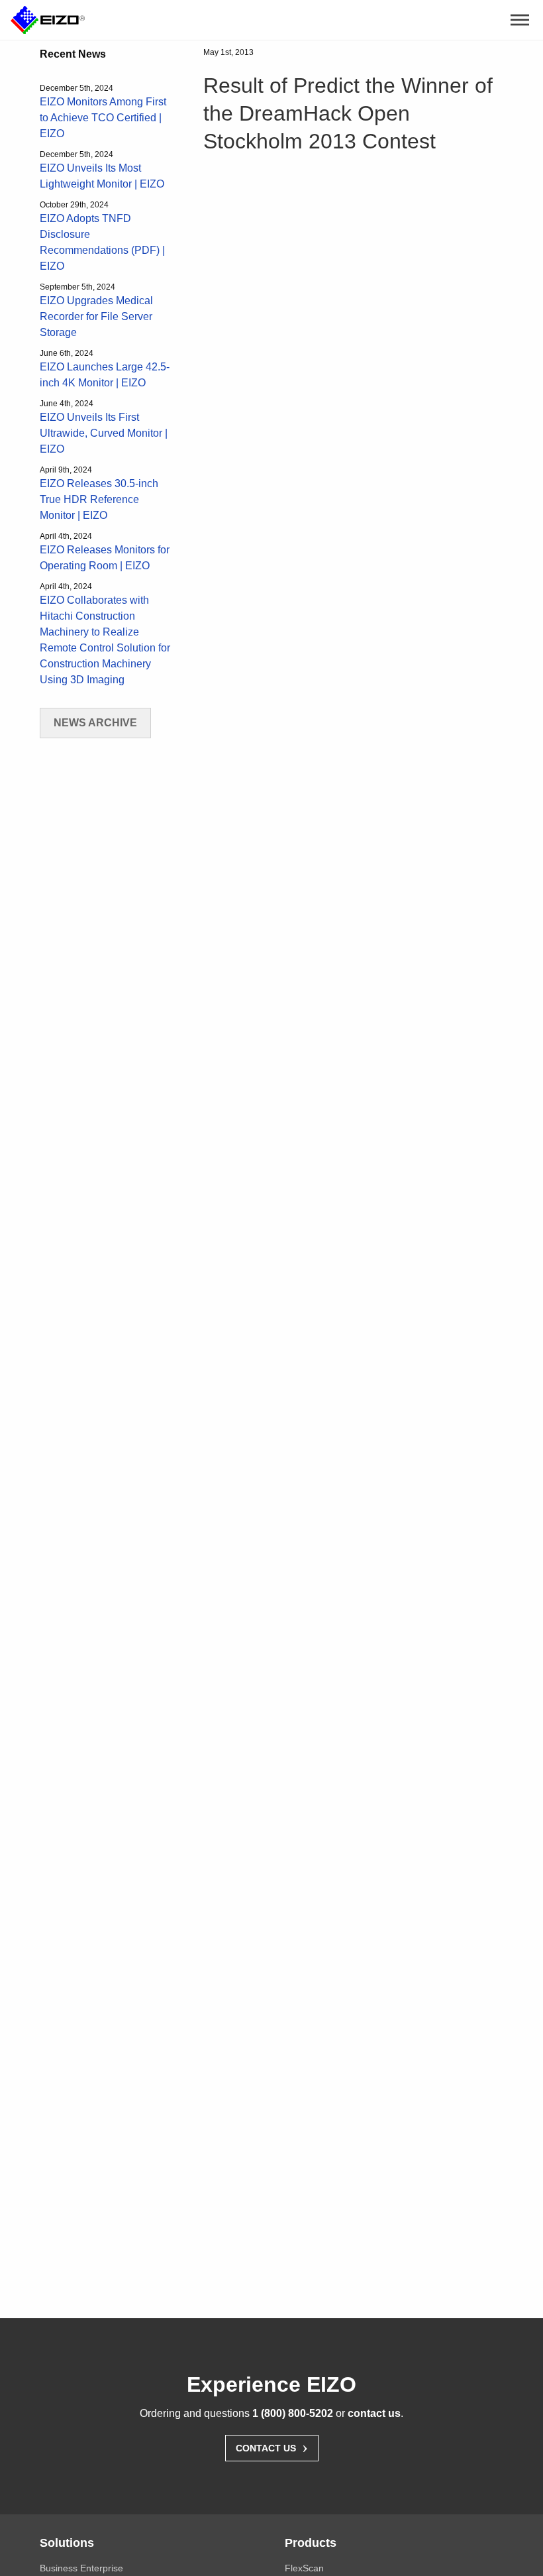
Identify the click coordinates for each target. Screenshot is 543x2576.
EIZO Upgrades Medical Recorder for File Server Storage (96, 316)
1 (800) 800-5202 (293, 2413)
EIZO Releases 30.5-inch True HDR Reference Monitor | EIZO (99, 499)
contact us (374, 2413)
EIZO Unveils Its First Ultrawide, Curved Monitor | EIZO (104, 433)
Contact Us (272, 2447)
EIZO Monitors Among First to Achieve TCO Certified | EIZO (103, 118)
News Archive (95, 723)
